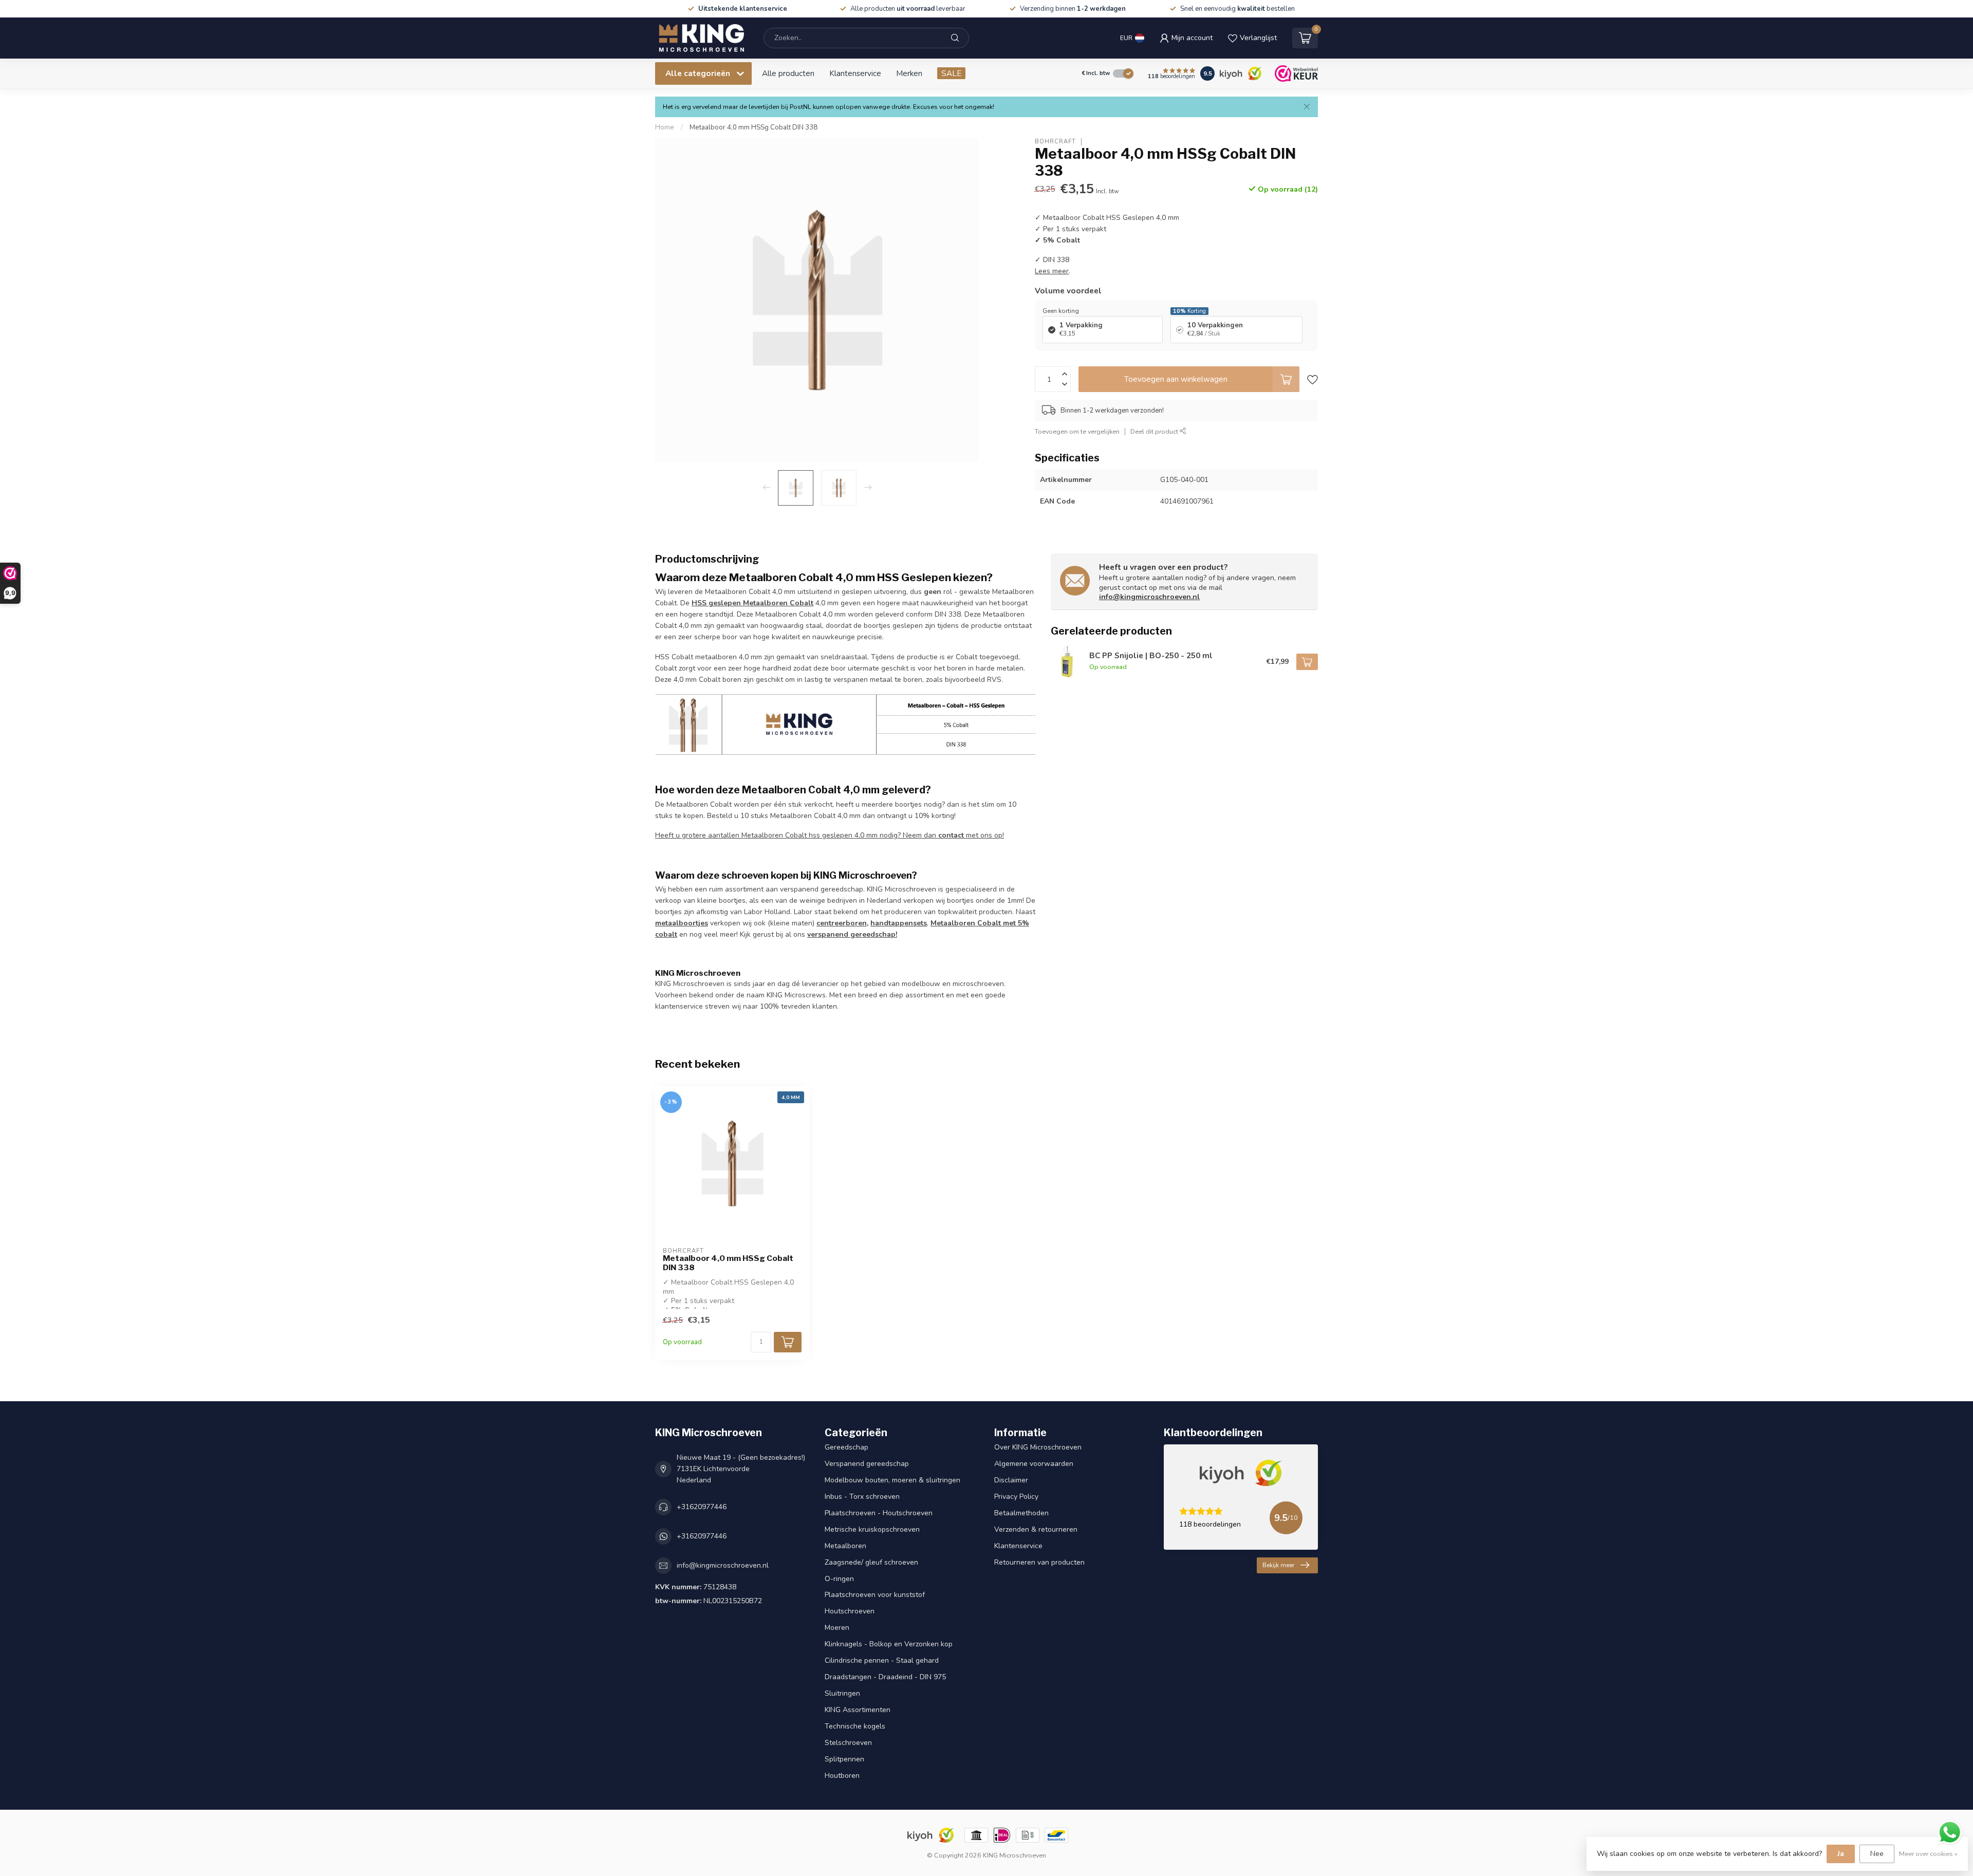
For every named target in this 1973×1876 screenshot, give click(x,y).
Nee (1877, 1854)
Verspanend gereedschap (867, 1464)
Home (665, 127)
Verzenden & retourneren (1036, 1529)
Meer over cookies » (1928, 1854)
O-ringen (839, 1579)
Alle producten (788, 73)
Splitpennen (844, 1759)
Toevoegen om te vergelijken (1077, 431)
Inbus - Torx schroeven (862, 1497)
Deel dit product (1155, 431)
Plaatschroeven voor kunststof (875, 1595)
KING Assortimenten (858, 1710)
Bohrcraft (1055, 142)
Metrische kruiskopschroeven (872, 1529)
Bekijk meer (1278, 1565)
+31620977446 (702, 1507)
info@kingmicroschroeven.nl (1149, 597)
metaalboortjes (682, 923)
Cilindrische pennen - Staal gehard (882, 1660)
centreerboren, (842, 923)
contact (951, 835)
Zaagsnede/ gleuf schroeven (871, 1562)
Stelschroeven (848, 1743)
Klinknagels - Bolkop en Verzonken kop (889, 1644)
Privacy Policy (1016, 1497)
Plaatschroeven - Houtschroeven (879, 1513)
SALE (951, 73)
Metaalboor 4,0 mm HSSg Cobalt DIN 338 (753, 127)
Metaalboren (845, 1546)
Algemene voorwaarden (1034, 1464)
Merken (909, 73)
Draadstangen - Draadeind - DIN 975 (885, 1677)
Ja (1841, 1854)
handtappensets (899, 923)
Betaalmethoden (1021, 1513)
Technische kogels (855, 1726)
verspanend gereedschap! (852, 934)
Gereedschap (846, 1447)
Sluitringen (842, 1693)
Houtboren (842, 1776)
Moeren (837, 1628)
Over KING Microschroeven (1038, 1447)
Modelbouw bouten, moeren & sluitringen (892, 1480)
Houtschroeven (850, 1611)
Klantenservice (855, 73)
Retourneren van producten (1039, 1562)
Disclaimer (1011, 1480)
